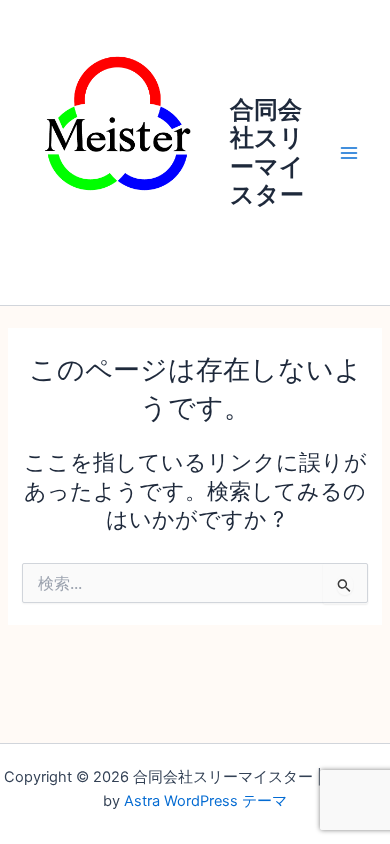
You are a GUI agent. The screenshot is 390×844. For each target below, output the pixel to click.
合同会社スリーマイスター (267, 152)
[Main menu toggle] (349, 153)
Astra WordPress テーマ (205, 801)
